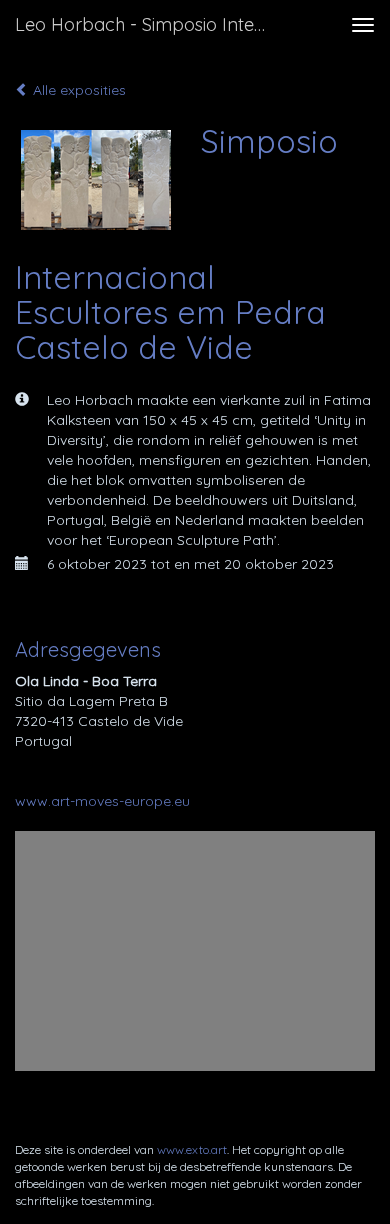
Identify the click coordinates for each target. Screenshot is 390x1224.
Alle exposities (77, 90)
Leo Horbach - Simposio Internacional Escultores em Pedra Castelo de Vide (149, 24)
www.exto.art (192, 1149)
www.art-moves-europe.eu (102, 801)
